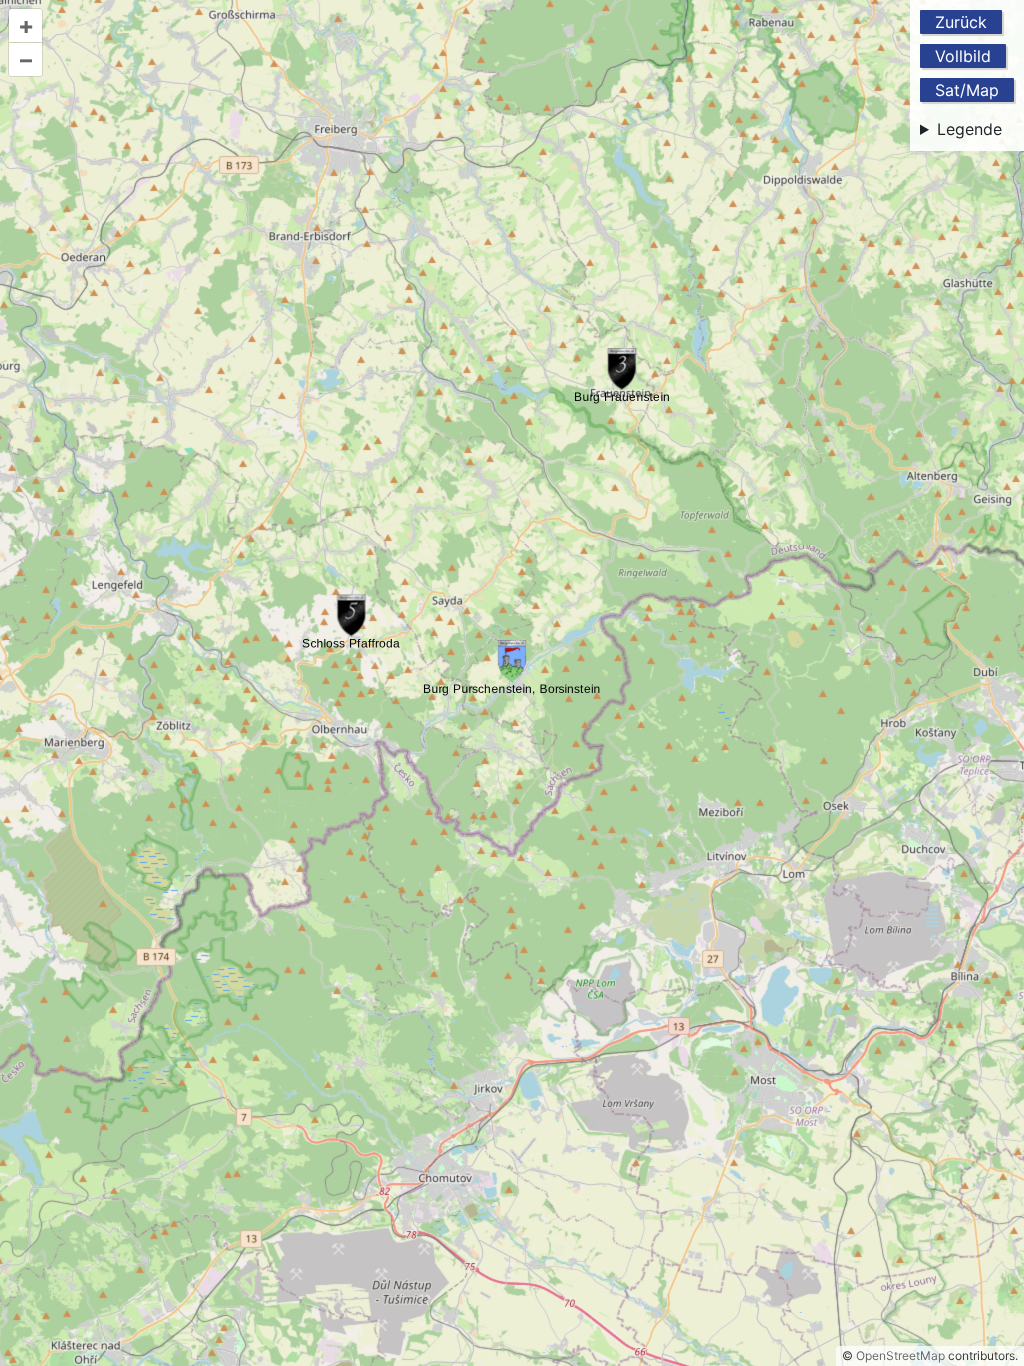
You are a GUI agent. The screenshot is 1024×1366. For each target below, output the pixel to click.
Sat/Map (967, 90)
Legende (969, 129)
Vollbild (963, 56)
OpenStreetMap (900, 1355)
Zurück (961, 22)
